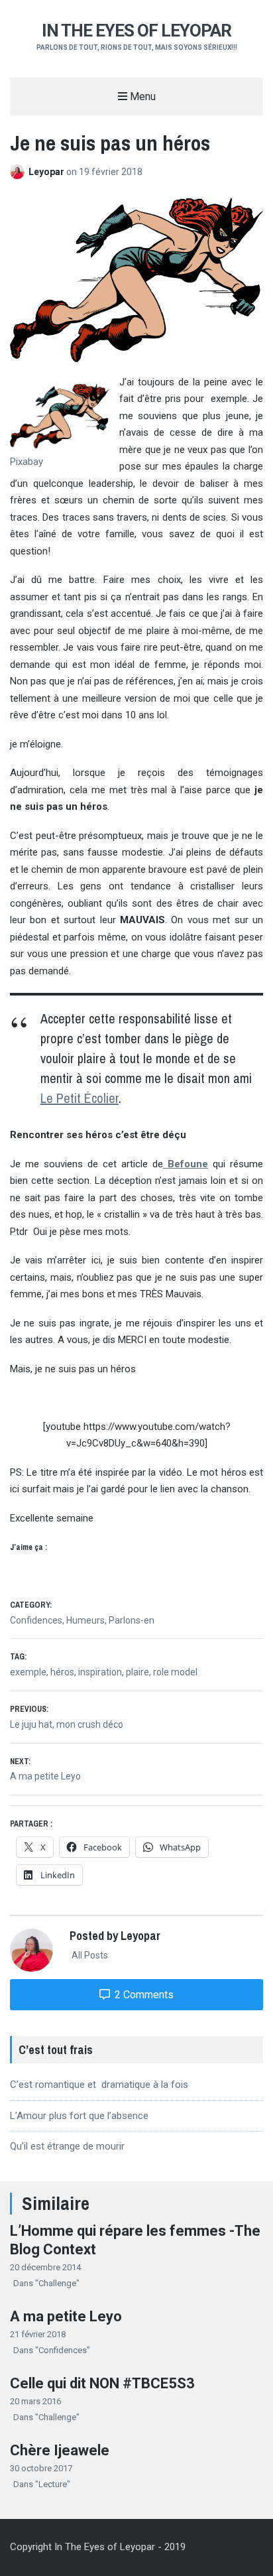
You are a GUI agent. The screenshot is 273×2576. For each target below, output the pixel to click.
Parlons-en (132, 1620)
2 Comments (143, 1995)
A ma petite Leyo (66, 2316)
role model (175, 1672)
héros (62, 1672)
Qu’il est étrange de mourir (67, 2146)
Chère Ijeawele (60, 2450)
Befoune (186, 1164)
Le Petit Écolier (80, 1098)
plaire (137, 1672)
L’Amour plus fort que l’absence (79, 2116)
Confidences (36, 1620)
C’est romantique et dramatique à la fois (99, 2085)
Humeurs (85, 1620)
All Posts (89, 1955)
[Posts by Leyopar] (19, 172)
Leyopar (47, 172)
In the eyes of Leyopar (136, 31)
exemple (28, 1672)
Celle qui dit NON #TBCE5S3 (102, 2383)
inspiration (100, 1672)
